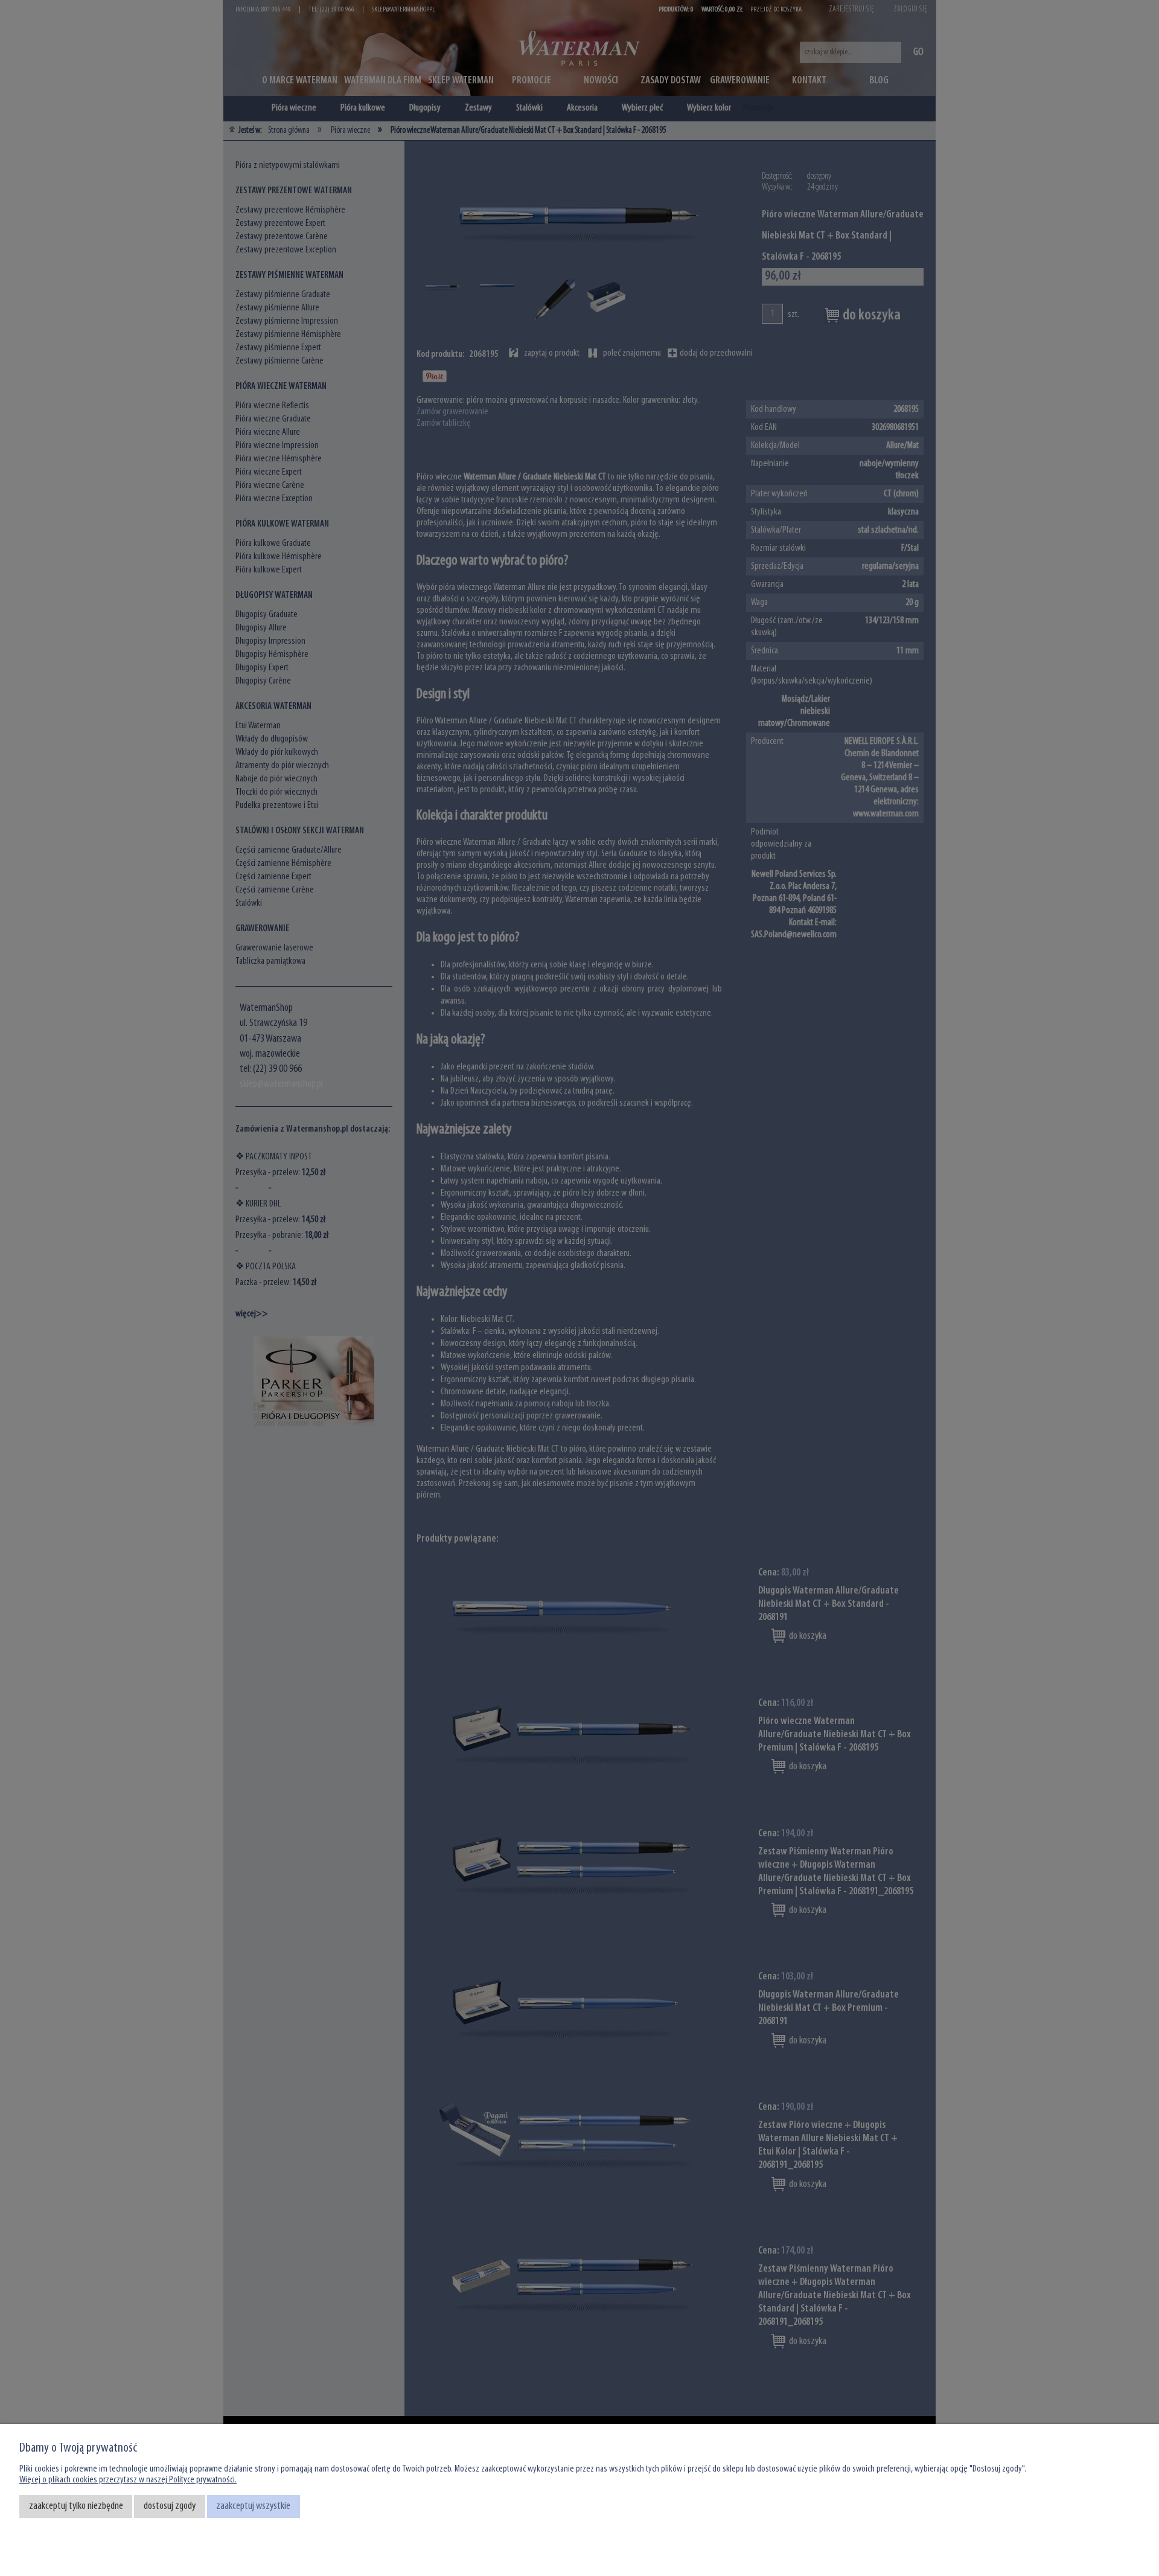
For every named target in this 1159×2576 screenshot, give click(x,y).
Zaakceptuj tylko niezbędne (76, 2506)
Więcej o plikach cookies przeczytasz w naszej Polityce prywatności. (128, 2480)
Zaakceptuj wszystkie (253, 2506)
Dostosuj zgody (170, 2506)
